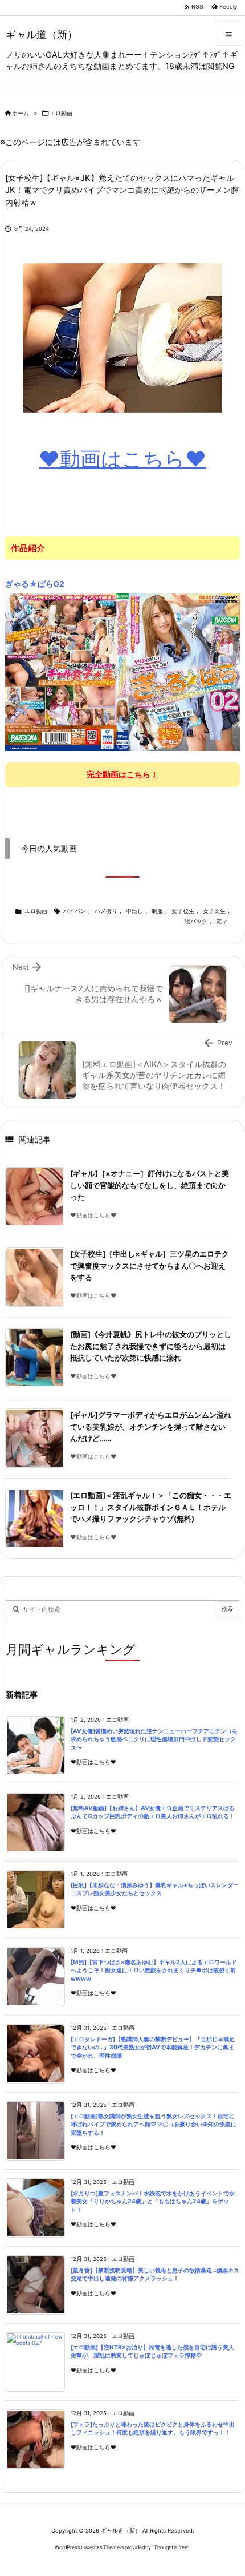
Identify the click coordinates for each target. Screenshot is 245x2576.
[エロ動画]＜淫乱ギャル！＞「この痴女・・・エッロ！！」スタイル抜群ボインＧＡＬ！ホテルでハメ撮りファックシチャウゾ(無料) (151, 1507)
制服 (157, 911)
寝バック (196, 921)
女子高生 (214, 911)
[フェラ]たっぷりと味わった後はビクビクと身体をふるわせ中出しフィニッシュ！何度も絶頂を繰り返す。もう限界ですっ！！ (153, 2429)
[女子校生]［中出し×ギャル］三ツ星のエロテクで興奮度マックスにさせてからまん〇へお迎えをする (150, 1266)
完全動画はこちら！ (122, 774)
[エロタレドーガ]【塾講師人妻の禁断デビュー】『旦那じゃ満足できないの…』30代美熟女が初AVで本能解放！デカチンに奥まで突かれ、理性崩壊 (153, 2048)
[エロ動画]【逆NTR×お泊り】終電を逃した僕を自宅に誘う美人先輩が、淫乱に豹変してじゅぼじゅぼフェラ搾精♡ (152, 2352)
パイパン (75, 911)
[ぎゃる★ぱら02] (122, 672)
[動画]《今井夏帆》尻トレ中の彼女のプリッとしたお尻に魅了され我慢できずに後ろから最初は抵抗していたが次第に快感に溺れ (151, 1346)
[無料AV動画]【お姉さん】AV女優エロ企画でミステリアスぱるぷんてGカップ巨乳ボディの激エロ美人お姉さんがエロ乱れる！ (153, 1812)
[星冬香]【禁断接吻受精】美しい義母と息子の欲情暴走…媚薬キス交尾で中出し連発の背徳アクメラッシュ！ (155, 2275)
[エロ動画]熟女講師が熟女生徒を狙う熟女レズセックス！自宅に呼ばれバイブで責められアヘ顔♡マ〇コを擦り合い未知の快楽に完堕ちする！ (154, 2125)
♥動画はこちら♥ (122, 459)
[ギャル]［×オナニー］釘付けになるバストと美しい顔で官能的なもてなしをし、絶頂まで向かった (150, 1185)
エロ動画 (61, 113)
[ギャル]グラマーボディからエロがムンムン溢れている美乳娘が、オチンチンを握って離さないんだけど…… (151, 1427)
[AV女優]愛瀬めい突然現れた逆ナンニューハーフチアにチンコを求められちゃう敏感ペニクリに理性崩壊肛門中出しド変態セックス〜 (154, 1739)
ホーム (21, 113)
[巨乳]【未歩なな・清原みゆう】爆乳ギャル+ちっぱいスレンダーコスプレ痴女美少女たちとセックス (155, 1889)
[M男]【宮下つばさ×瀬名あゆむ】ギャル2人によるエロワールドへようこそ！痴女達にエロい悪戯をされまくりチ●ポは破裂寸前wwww (154, 1971)
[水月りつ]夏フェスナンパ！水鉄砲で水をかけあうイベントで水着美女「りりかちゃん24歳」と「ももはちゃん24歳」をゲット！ (153, 2202)
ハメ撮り (106, 911)
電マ (222, 921)
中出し (134, 911)
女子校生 (183, 911)
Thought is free (171, 2547)
